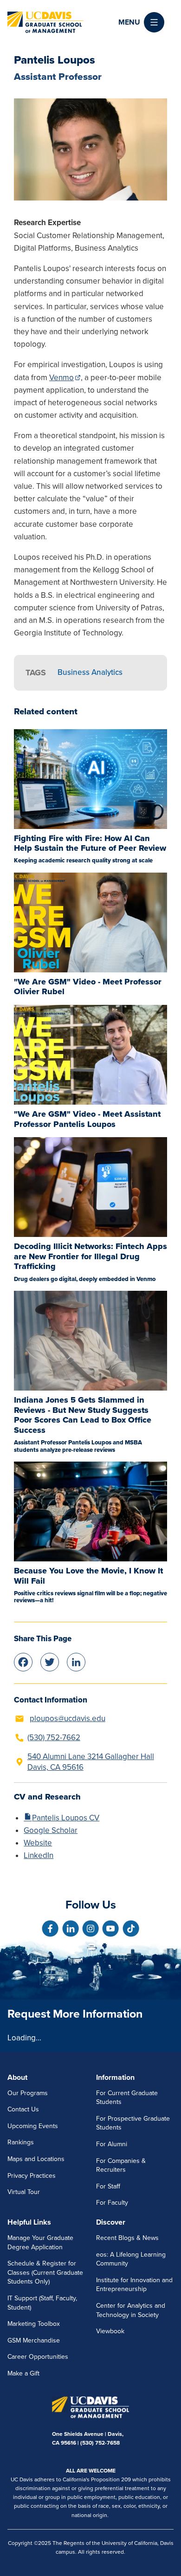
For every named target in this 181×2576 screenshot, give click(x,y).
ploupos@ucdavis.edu (68, 1718)
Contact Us (23, 2109)
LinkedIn (39, 1855)
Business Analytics (90, 672)
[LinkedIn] (76, 1661)
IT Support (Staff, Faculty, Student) (42, 2303)
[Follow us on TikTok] (131, 1929)
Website (38, 1843)
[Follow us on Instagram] (90, 1929)
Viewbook (110, 2331)
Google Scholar (51, 1830)
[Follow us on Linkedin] (71, 1929)
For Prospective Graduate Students (133, 2123)
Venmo (61, 378)
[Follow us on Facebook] (50, 1929)
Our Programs (28, 2093)
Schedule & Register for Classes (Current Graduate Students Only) (45, 2272)
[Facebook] (23, 1661)
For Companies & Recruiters (121, 2165)
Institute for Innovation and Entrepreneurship (134, 2285)
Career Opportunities (38, 2357)
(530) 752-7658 (100, 2443)
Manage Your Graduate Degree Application (40, 2243)
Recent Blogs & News (127, 2238)
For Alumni (112, 2144)
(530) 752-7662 (54, 1738)
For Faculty (112, 2203)
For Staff (108, 2186)
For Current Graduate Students (127, 2098)
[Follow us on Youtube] (110, 1929)
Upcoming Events (33, 2126)
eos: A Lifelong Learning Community (131, 2259)
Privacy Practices (32, 2176)
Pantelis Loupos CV (66, 1818)
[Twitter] (50, 1661)
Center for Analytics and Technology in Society (131, 2310)
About (17, 2078)
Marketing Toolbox (34, 2324)
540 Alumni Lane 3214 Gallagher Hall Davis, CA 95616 (91, 1762)
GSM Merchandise (34, 2340)
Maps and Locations (36, 2159)
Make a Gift (23, 2373)
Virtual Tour (24, 2192)
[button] (141, 22)
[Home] (45, 22)
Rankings (21, 2142)
